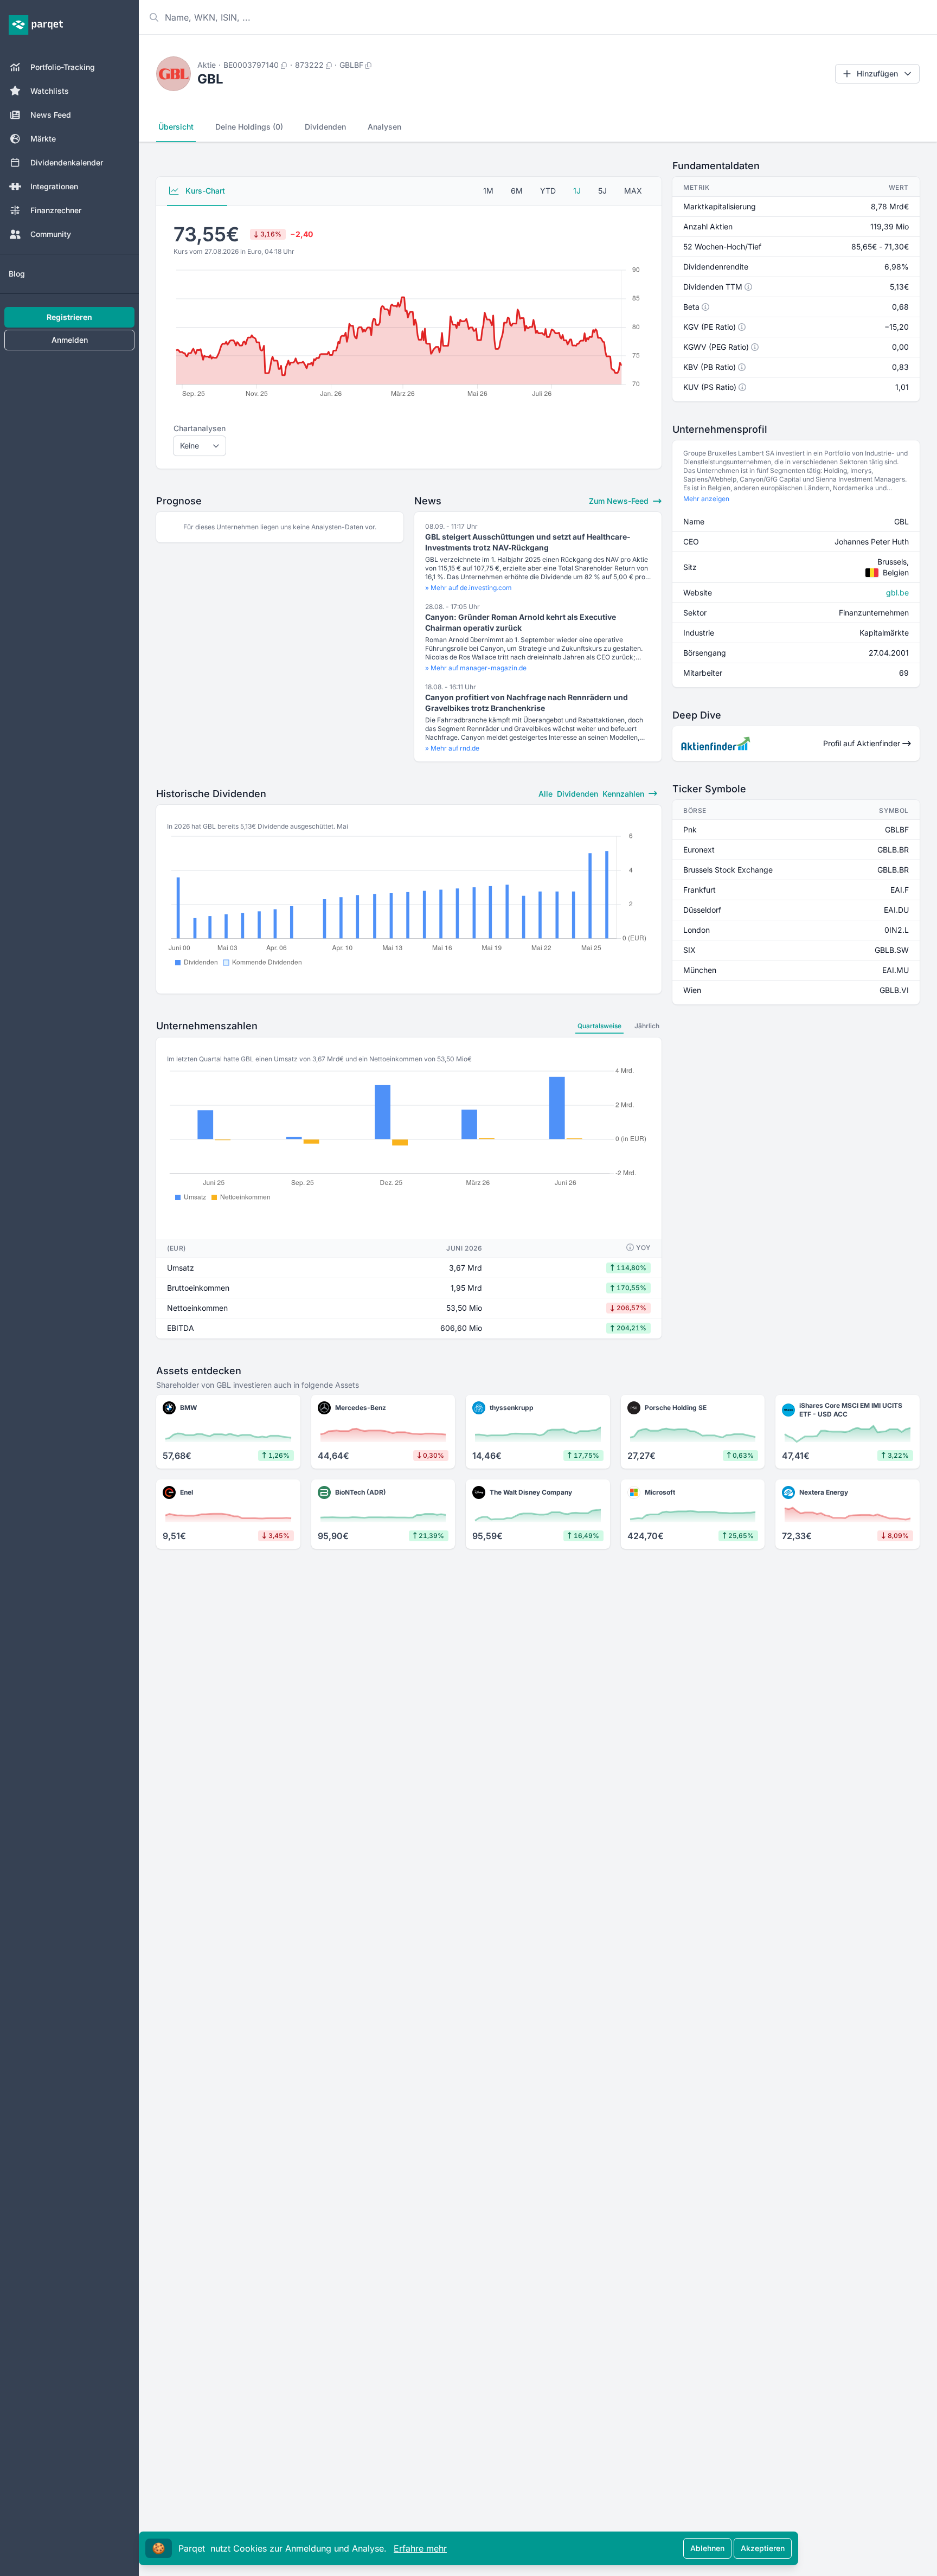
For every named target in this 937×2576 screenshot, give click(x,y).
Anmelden (70, 340)
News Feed (51, 115)
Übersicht (176, 127)
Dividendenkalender (67, 162)
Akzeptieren (763, 2548)
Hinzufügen (877, 73)
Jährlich (647, 1026)
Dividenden (325, 127)
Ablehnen (707, 2548)
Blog (17, 274)
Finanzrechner (56, 210)
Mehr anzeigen (706, 499)
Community (51, 234)
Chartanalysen (200, 428)
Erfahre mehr (420, 2548)
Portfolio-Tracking (63, 67)
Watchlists (50, 91)
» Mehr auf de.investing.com (468, 588)
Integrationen (54, 186)
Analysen (384, 127)
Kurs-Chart (204, 191)
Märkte (43, 139)
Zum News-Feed (620, 501)
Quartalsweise (599, 1026)
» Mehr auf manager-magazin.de (476, 668)
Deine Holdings (249, 127)
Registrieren (69, 317)
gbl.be (897, 592)
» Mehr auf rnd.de (452, 748)
